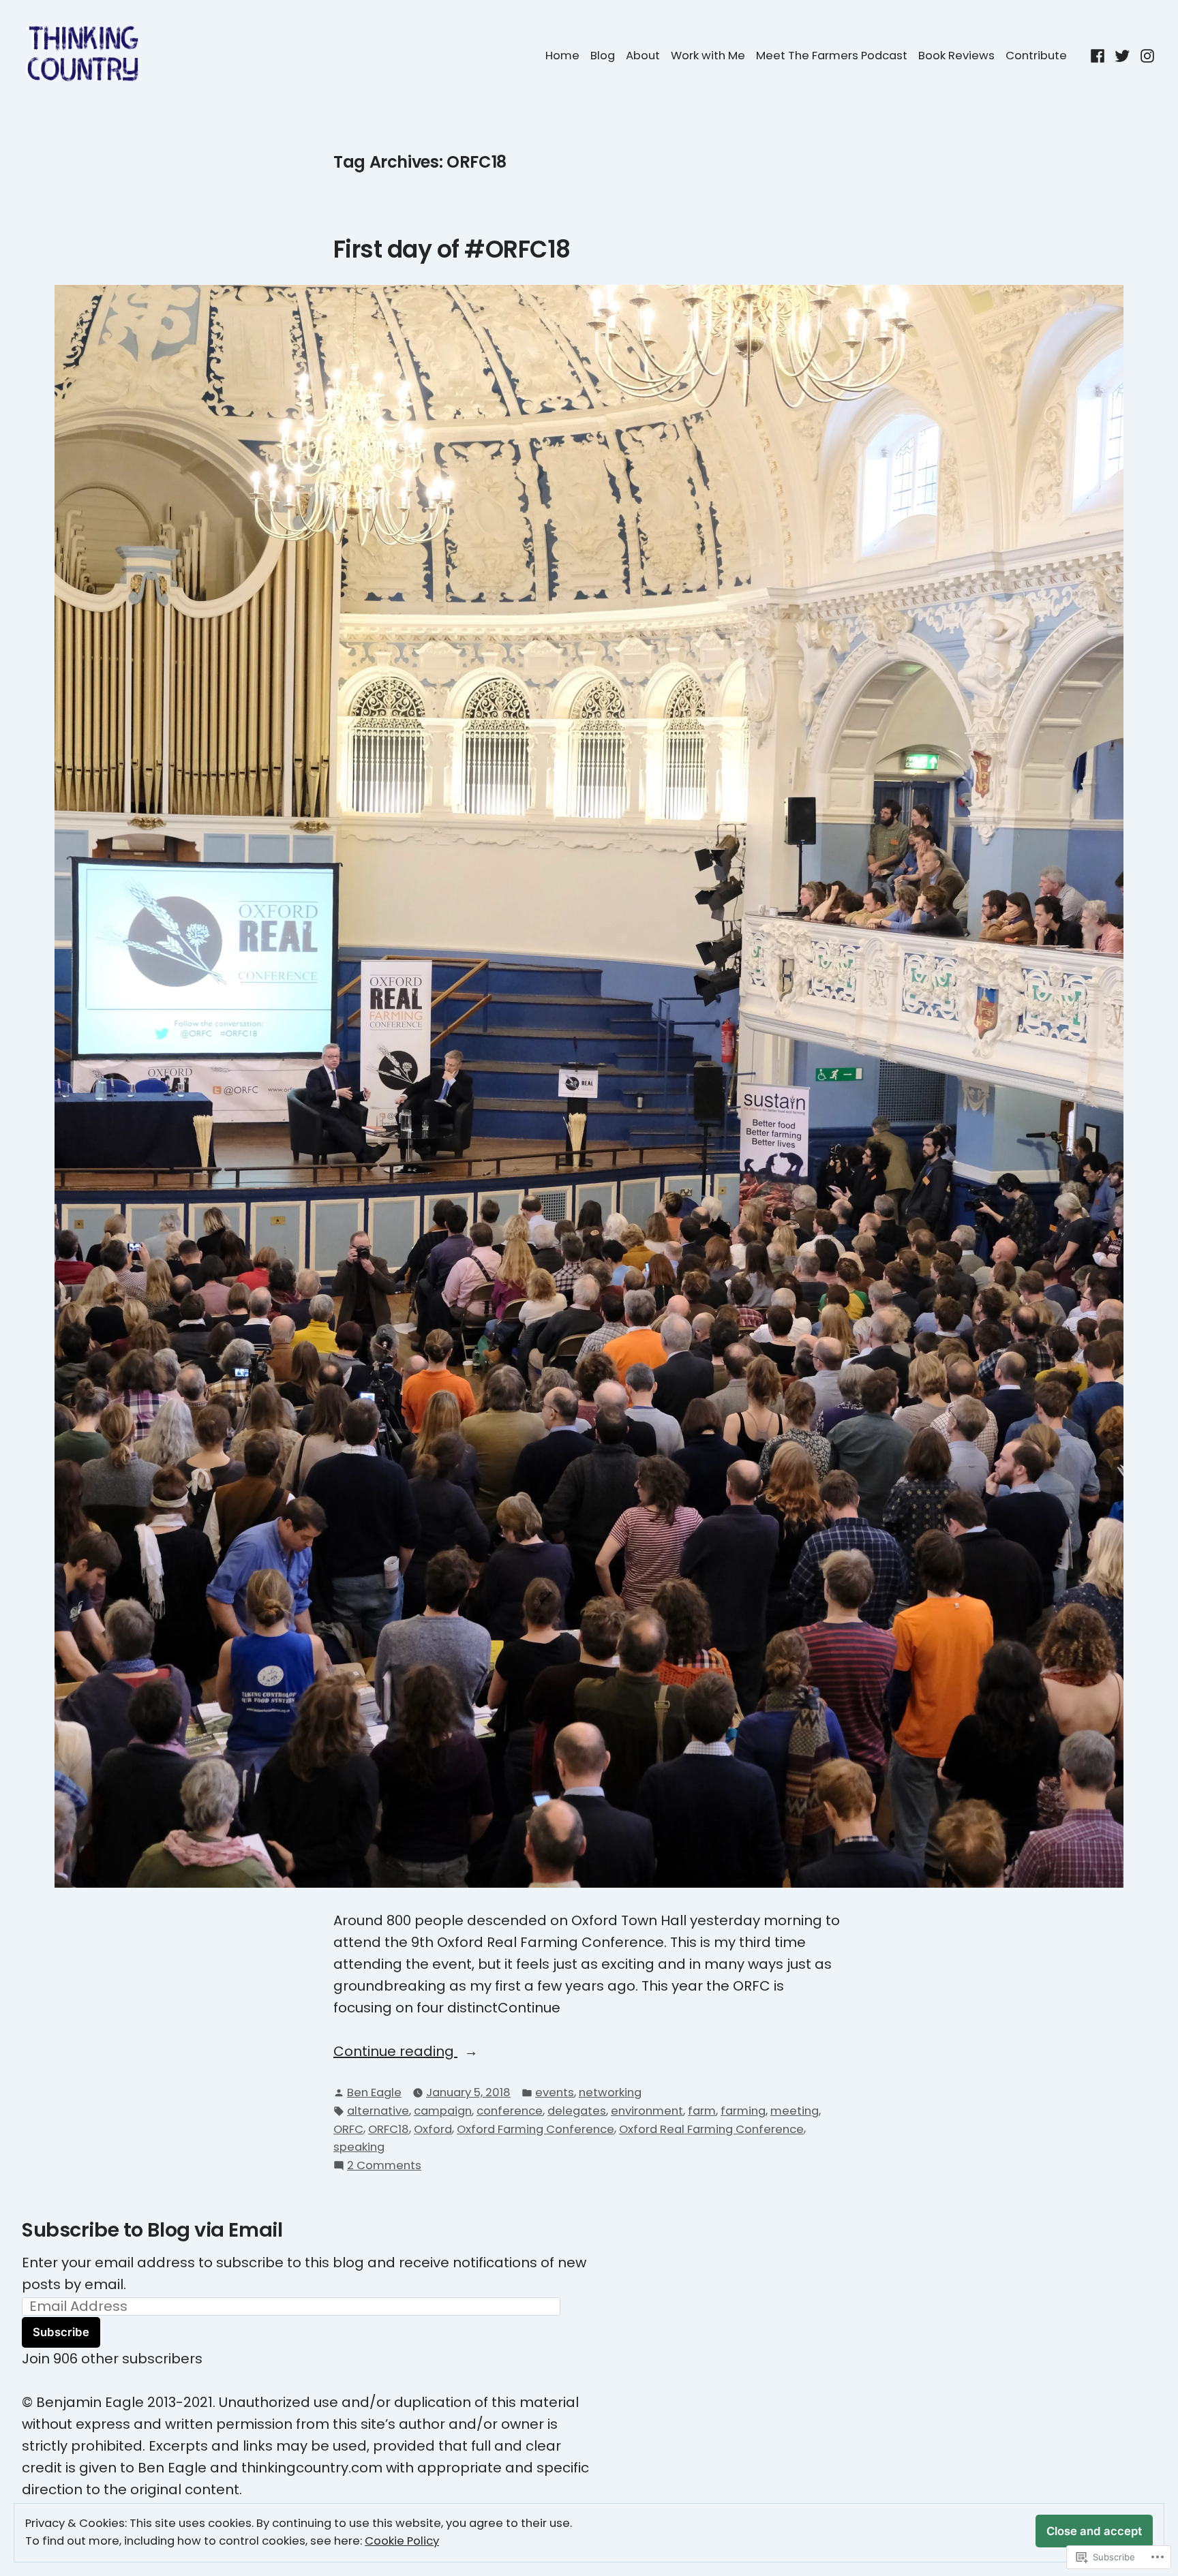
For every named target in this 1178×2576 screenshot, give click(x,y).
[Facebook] (1099, 55)
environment (647, 2111)
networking (610, 2092)
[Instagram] (1146, 55)
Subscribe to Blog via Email (152, 2230)
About (643, 56)
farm (702, 2111)
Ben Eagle (374, 2092)
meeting (795, 2111)
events (555, 2092)
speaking (359, 2147)
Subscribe (61, 2332)
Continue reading (395, 2052)
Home (562, 56)
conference (510, 2111)
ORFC (348, 2129)
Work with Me (708, 56)
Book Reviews (956, 56)
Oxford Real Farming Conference (711, 2129)
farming (743, 2111)
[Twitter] (1122, 55)
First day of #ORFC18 (452, 249)
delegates (577, 2111)
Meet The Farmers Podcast (832, 56)
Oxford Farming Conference (535, 2129)
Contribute (1036, 56)
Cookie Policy (402, 2541)
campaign (443, 2111)
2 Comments (384, 2166)
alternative (378, 2111)
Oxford (433, 2129)
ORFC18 (389, 2129)
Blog (603, 56)
